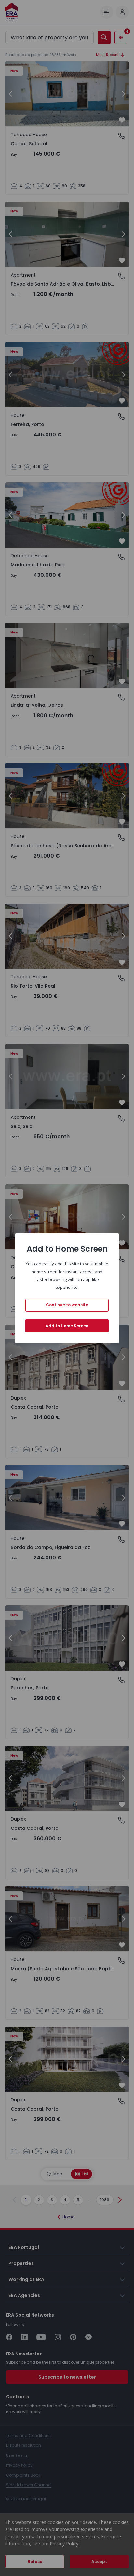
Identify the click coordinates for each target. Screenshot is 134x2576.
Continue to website (67, 1305)
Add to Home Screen (67, 1326)
